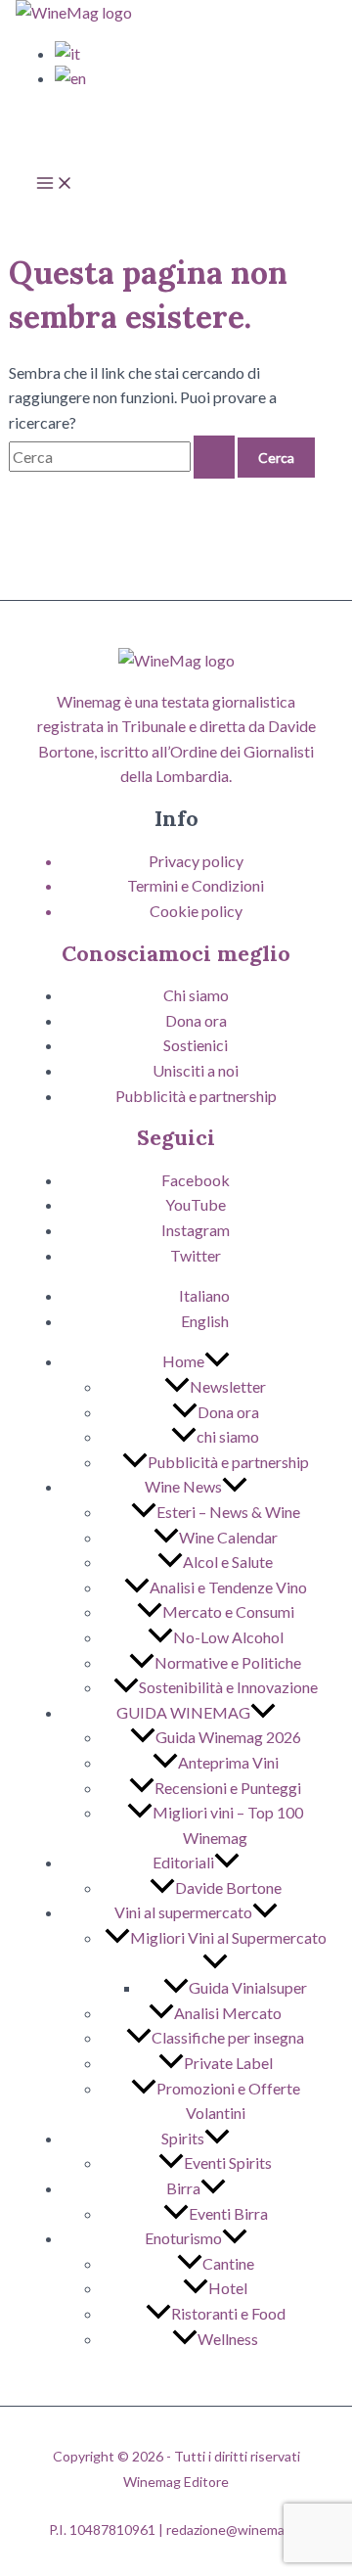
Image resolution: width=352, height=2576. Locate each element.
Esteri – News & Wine (228, 1512)
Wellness (228, 2339)
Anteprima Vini (228, 1762)
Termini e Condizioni (196, 885)
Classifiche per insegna (228, 2037)
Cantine (228, 2263)
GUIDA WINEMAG (183, 1712)
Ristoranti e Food (228, 2313)
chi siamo (228, 1436)
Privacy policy (196, 861)
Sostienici (196, 1045)
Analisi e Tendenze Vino (228, 1587)
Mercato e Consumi (228, 1611)
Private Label (228, 2063)
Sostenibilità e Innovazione (228, 1687)
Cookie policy (196, 911)
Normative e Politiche (228, 1662)
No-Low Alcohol (228, 1637)
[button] (217, 1361)
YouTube (196, 1204)
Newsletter (228, 1386)
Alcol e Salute (228, 1562)
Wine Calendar (228, 1537)
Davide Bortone (228, 1887)
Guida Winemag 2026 (228, 1737)
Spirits (183, 2138)
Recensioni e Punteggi (228, 1788)
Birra (183, 2188)
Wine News (183, 1486)
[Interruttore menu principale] (55, 185)
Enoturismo (183, 2238)
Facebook (196, 1180)
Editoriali (183, 1862)
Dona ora (196, 1020)
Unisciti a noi (196, 1070)
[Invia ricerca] (214, 457)
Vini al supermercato (183, 1912)
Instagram (196, 1230)
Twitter (196, 1255)
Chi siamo (196, 995)
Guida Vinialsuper (248, 1987)
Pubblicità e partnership (196, 1096)
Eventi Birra (228, 2213)
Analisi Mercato (228, 2013)
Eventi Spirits (228, 2162)
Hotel (228, 2288)
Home (183, 1361)
